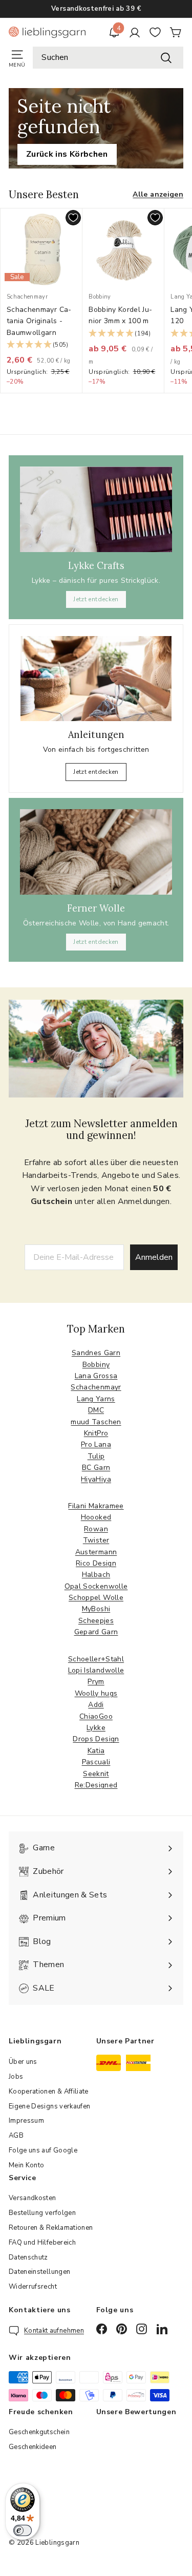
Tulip (96, 1456)
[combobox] (108, 58)
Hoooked (96, 1517)
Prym (96, 1682)
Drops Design (96, 1739)
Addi (96, 1705)
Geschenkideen (33, 2447)
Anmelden (154, 1257)
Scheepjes (96, 1621)
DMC (96, 1410)
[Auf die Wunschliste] (73, 218)
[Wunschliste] (155, 32)
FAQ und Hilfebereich (42, 2243)
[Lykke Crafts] (96, 509)
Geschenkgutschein (39, 2432)
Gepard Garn (96, 1632)
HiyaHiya (96, 1479)
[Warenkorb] (176, 32)
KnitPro (96, 1433)
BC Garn (96, 1468)
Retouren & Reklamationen (51, 2228)
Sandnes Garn (96, 1353)
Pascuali (96, 1762)
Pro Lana (96, 1444)
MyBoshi (96, 1609)
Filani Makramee (96, 1506)
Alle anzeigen (158, 194)
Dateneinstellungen (39, 2272)
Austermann (96, 1552)
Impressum (26, 2121)
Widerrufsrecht (33, 2287)
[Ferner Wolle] (96, 852)
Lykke (96, 1728)
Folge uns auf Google (43, 2150)
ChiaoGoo (96, 1716)
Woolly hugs (96, 1693)
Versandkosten (33, 2198)
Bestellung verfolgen (42, 2213)
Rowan (96, 1529)
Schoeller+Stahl (96, 1659)
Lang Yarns (96, 1399)
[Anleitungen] (96, 679)
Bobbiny (96, 1365)
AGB (16, 2136)
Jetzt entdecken (96, 599)
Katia (96, 1751)
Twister (96, 1540)
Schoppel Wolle (96, 1598)
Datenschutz (28, 2257)
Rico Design (96, 1563)
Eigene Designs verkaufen (49, 2106)
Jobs (16, 2077)
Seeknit (96, 1774)
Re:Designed (96, 1785)
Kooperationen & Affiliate (49, 2092)
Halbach (96, 1575)
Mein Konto (27, 2165)
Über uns (23, 2062)
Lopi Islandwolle (96, 1670)
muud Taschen (96, 1422)
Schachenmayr (96, 1387)
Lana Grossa (96, 1376)
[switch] (23, 2530)
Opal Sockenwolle (96, 1586)
